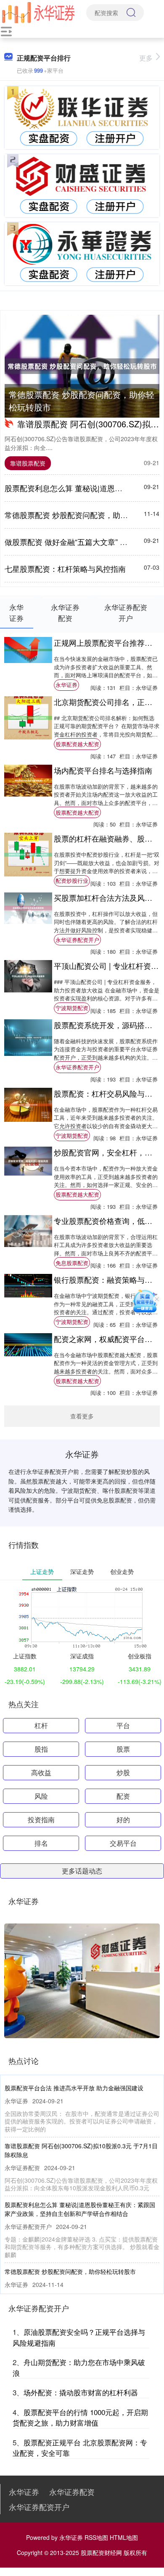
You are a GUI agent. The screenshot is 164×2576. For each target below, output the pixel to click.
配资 (123, 1796)
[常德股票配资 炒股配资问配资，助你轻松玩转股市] (82, 366)
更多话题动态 (82, 1871)
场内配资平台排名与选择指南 (103, 770)
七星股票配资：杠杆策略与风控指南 (65, 568)
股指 (41, 1749)
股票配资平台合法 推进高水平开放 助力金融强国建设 (74, 2088)
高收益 (41, 1772)
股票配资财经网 (101, 2552)
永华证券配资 (72, 2492)
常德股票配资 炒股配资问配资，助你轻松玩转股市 (82, 401)
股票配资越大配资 (77, 744)
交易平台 (123, 1843)
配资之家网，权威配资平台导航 (107, 1339)
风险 (41, 1796)
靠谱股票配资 (28, 463)
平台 (123, 1725)
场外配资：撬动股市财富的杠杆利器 (81, 2392)
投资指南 (41, 1820)
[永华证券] (38, 12)
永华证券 (66, 685)
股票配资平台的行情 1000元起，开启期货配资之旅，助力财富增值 (80, 2417)
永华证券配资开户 (77, 940)
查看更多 (82, 1416)
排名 (41, 1843)
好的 (123, 1820)
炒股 (123, 1772)
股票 (123, 1749)
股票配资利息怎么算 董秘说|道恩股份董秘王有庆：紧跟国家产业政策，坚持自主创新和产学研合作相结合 (80, 2209)
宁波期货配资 (72, 1008)
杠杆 (41, 1725)
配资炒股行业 (72, 880)
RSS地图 (96, 2537)
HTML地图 (124, 2537)
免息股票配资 (72, 1263)
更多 (146, 58)
